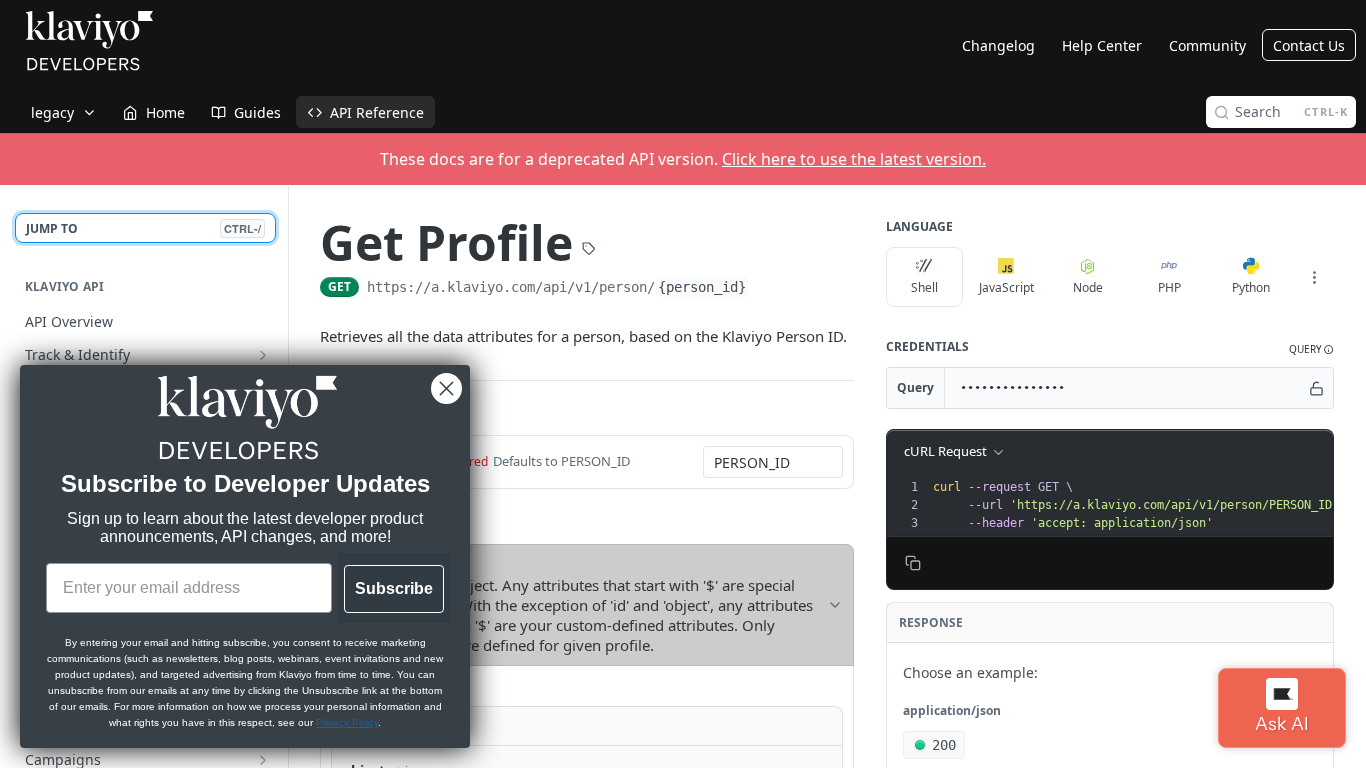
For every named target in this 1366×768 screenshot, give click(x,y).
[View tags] (589, 237)
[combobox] (773, 462)
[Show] (1317, 388)
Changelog (998, 45)
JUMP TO (143, 228)
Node (1088, 287)
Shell (924, 287)
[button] (1311, 349)
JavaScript (1006, 287)
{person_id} (702, 287)
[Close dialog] (446, 388)
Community (1207, 45)
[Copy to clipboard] (769, 289)
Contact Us (1309, 45)
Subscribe (394, 588)
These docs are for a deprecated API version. (683, 159)
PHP (1169, 287)
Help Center (1102, 45)
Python (1251, 287)
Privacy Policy (347, 722)
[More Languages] (1314, 277)
